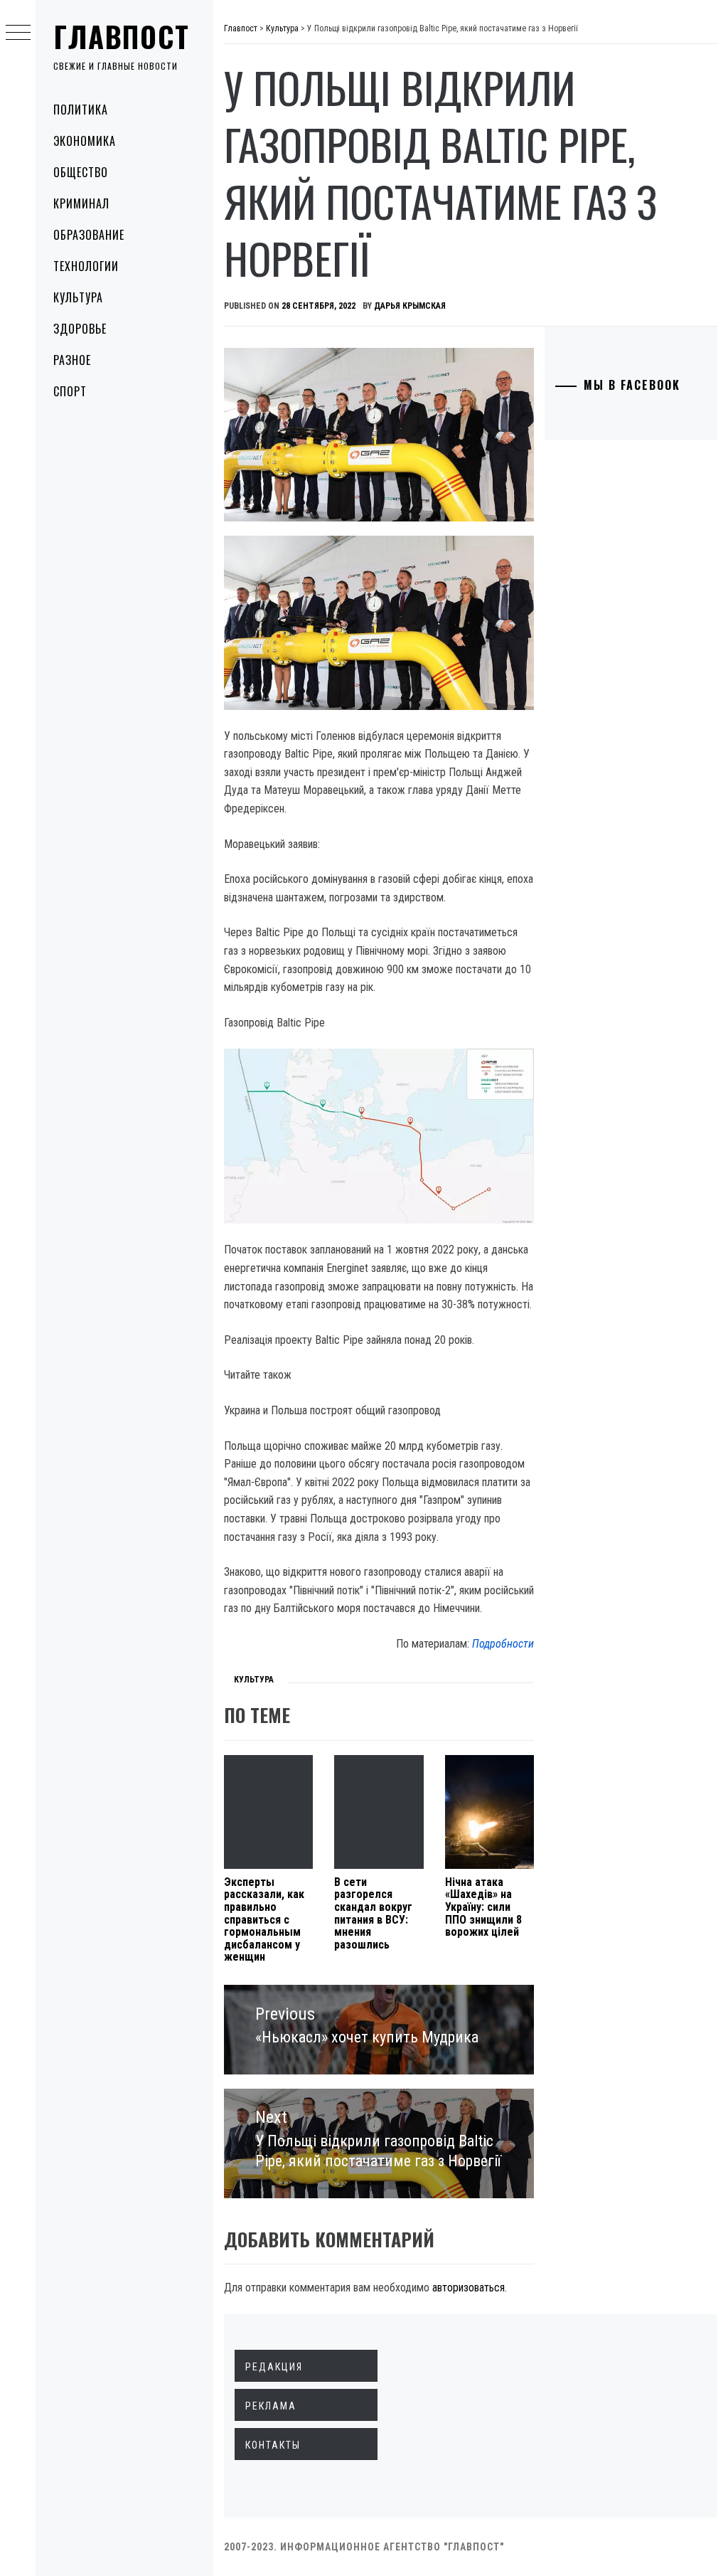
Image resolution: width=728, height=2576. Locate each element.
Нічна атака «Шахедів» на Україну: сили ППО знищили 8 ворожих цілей (483, 1907)
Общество (81, 172)
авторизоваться (469, 2288)
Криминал (81, 203)
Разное (72, 360)
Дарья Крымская (410, 306)
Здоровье (80, 329)
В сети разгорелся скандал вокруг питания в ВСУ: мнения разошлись (373, 1913)
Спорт (70, 391)
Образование (89, 235)
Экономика (85, 141)
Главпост (122, 36)
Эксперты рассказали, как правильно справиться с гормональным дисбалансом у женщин (264, 1920)
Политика (81, 110)
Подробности (503, 1644)
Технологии (86, 266)
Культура (78, 297)
